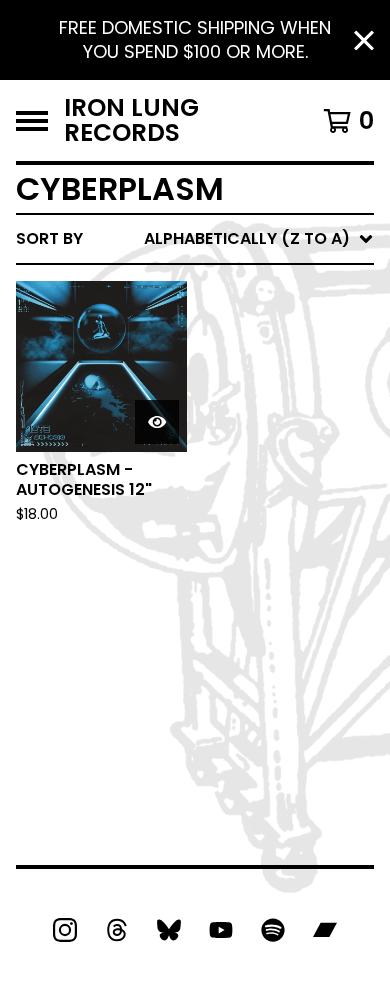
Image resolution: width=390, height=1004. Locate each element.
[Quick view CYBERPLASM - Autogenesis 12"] (157, 422)
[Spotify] (273, 930)
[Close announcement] (364, 40)
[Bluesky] (169, 930)
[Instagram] (65, 930)
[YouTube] (221, 930)
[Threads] (117, 930)
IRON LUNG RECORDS (131, 120)
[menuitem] (195, 239)
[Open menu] (32, 121)
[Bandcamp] (325, 930)
